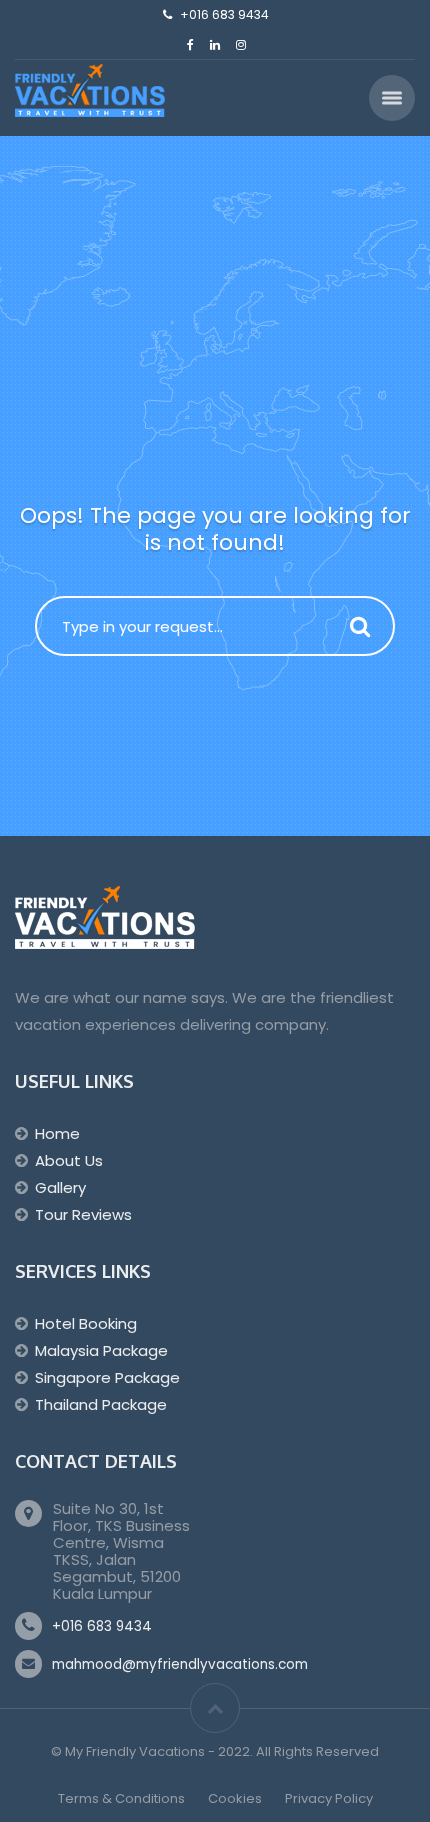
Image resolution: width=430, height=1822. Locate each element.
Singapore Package (107, 1377)
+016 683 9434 (102, 1626)
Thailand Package (101, 1404)
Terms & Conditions (121, 1798)
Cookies (235, 1798)
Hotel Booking (86, 1323)
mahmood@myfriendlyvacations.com (180, 1664)
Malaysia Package (101, 1350)
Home (57, 1133)
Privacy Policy (329, 1798)
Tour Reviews (83, 1214)
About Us (69, 1160)
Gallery (60, 1187)
